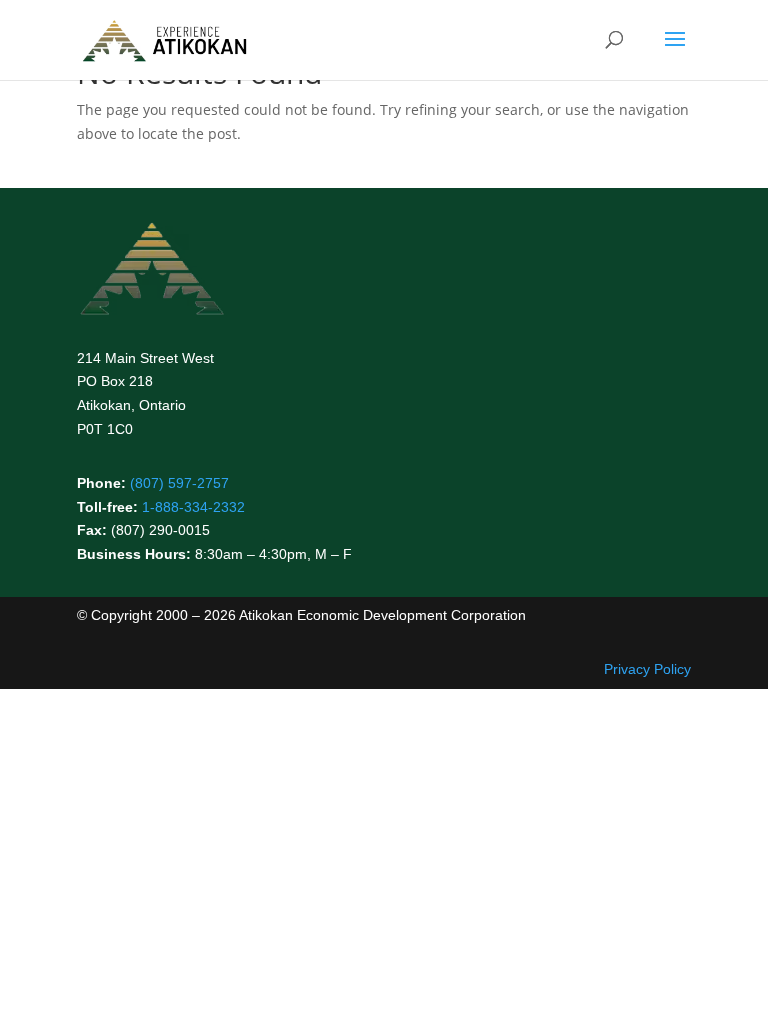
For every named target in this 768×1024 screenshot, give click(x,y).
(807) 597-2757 (179, 483)
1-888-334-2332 (193, 507)
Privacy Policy (647, 669)
